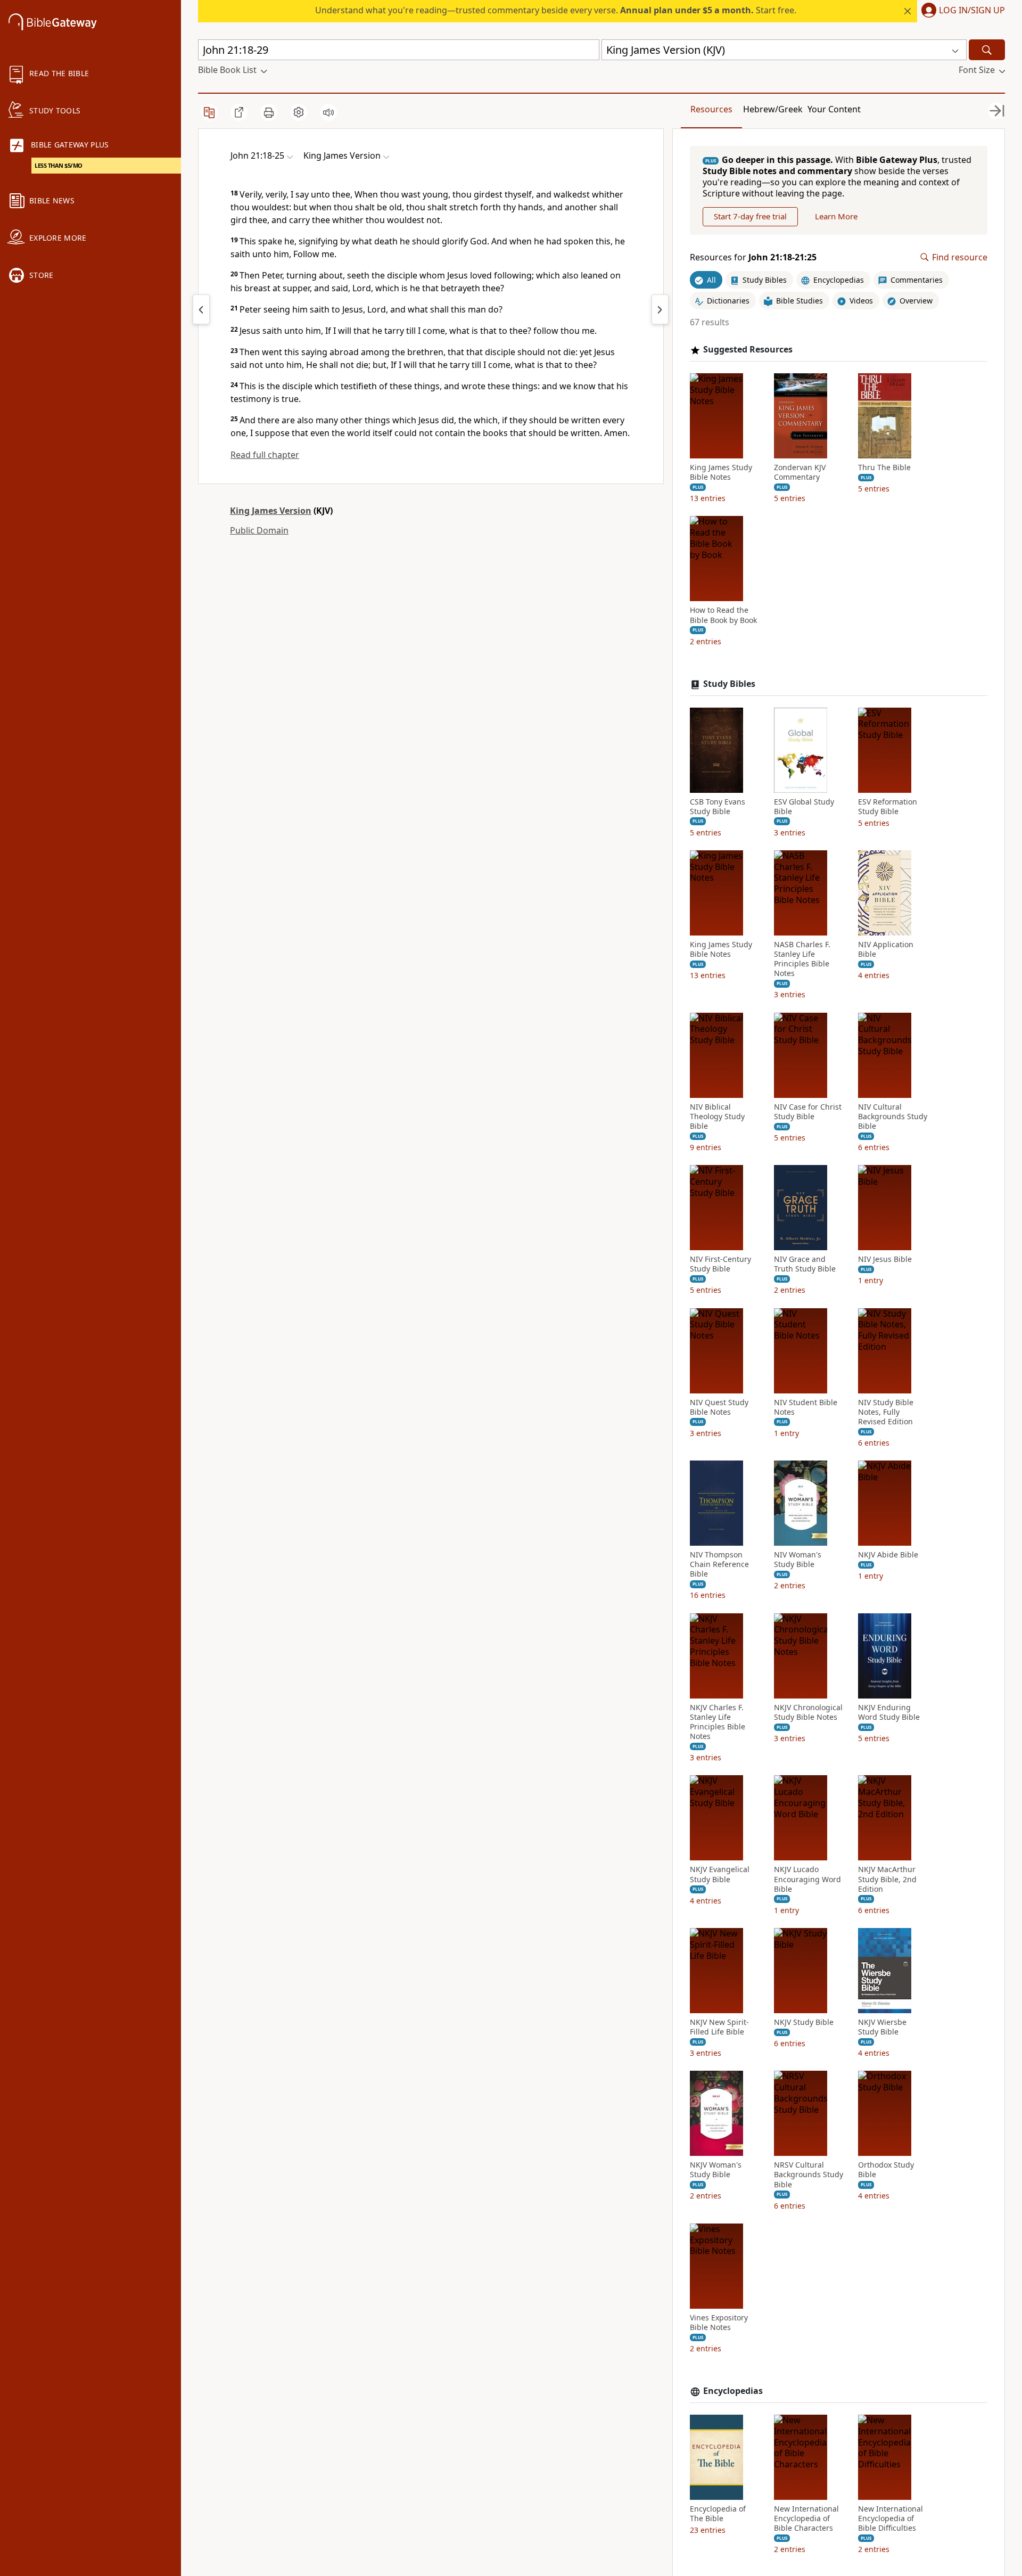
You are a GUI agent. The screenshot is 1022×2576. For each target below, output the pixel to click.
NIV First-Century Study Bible (720, 1264)
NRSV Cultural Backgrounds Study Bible (809, 2175)
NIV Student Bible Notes (806, 1407)
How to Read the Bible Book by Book (723, 615)
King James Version (271, 511)
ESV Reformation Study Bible (888, 807)
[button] (961, 11)
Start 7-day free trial (750, 216)
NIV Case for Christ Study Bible (808, 1112)
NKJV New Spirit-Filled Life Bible (719, 2027)
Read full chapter (265, 455)
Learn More (836, 216)
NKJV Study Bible (804, 2022)
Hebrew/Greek (773, 109)
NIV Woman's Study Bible (798, 1560)
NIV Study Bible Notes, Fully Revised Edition (886, 1412)
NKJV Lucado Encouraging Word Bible (807, 1879)
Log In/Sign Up (972, 11)
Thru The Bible (884, 467)
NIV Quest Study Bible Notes (719, 1407)
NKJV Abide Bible (888, 1555)
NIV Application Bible (886, 949)
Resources (711, 109)
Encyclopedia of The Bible (718, 2514)
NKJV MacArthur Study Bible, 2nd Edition (887, 1879)
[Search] (987, 50)
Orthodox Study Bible (886, 2170)
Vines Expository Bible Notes (719, 2323)
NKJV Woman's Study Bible (716, 2170)
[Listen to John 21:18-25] (328, 112)
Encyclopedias (733, 2391)
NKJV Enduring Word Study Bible (889, 1712)
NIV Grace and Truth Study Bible (805, 1264)
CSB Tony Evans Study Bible (718, 807)
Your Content (834, 109)
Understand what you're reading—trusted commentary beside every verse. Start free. (556, 10)
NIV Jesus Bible (885, 1259)
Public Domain (259, 530)
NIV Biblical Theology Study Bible (717, 1117)
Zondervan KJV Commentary (800, 472)
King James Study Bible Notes (721, 472)
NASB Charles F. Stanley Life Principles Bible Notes (802, 959)
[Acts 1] (660, 309)
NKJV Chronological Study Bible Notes (808, 1712)
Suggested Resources (748, 350)
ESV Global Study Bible (804, 807)
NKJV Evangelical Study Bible (720, 1874)
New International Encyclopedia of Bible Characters (806, 2518)
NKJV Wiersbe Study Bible (882, 2027)
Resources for (753, 257)
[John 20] (201, 309)
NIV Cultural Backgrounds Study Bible (893, 1117)
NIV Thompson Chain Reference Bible (719, 1564)
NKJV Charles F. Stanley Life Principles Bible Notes (718, 1722)
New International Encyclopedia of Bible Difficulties (891, 2518)
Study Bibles (729, 684)
